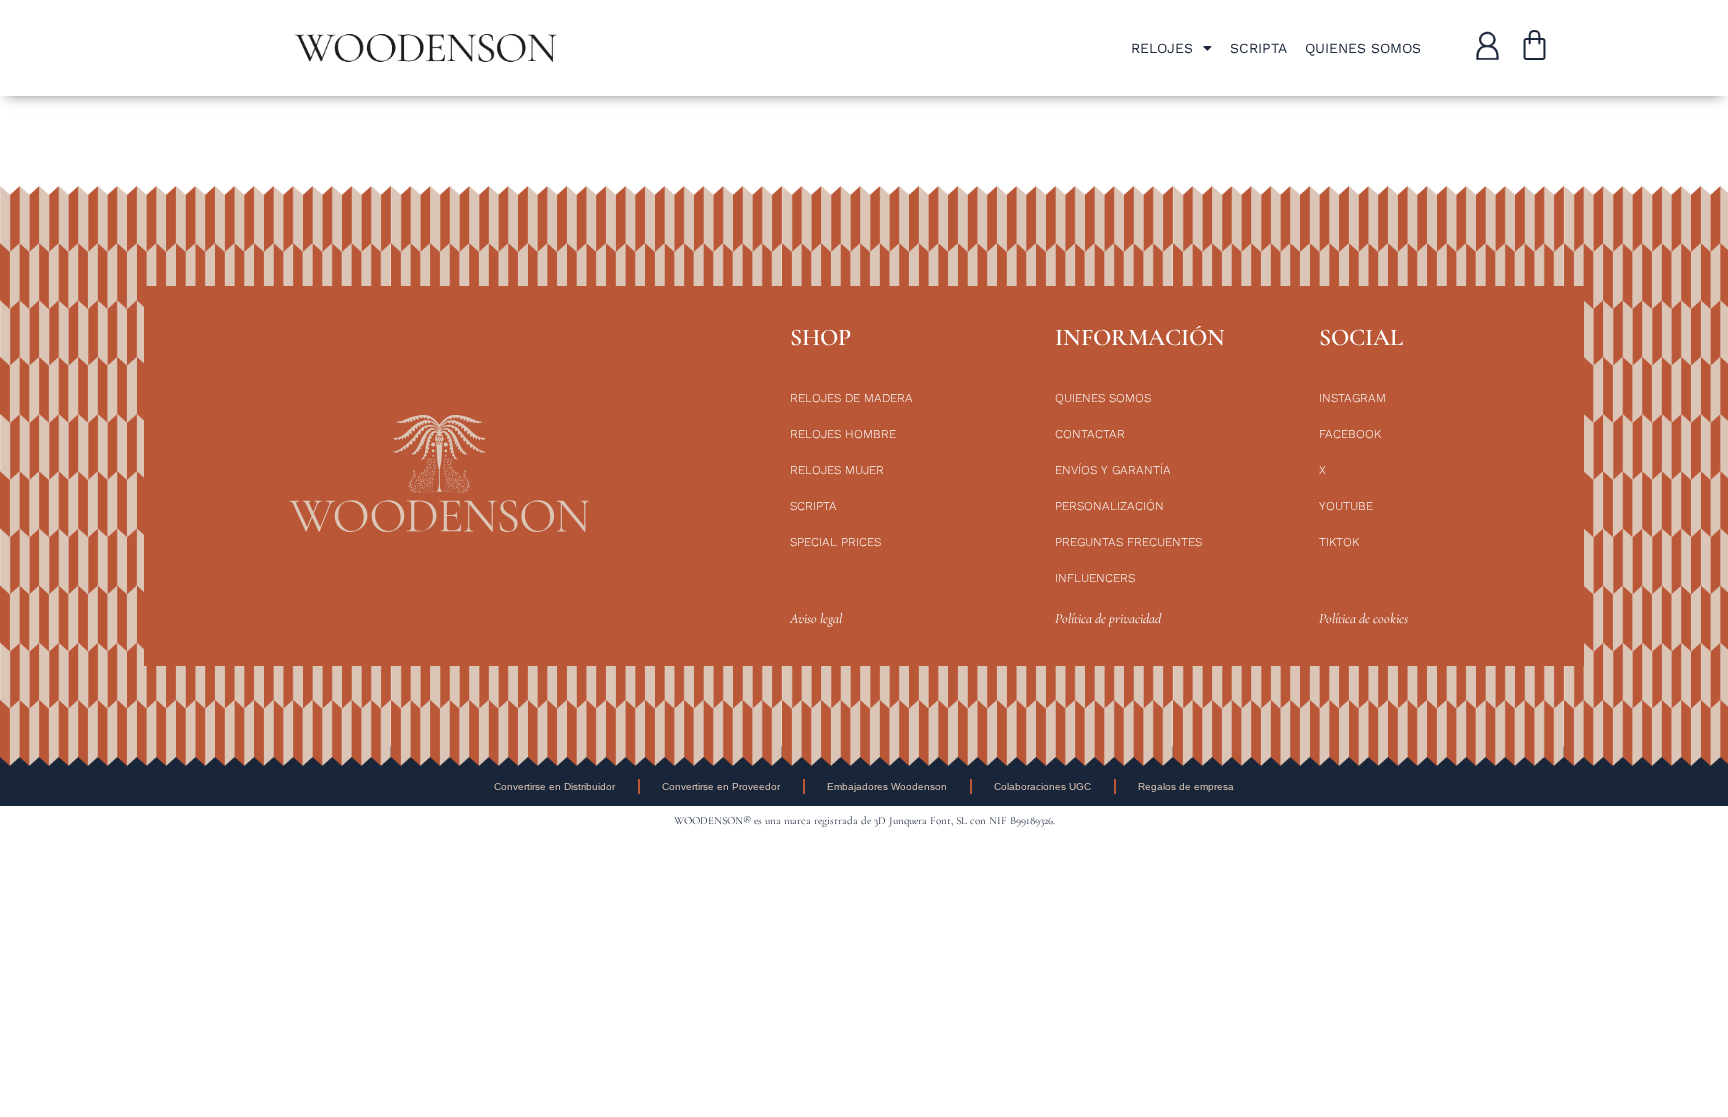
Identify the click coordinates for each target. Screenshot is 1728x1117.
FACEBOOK (1350, 434)
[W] (1487, 45)
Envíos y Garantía (1113, 470)
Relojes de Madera (851, 398)
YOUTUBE (1346, 506)
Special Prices (835, 542)
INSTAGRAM (1352, 398)
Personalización (1109, 506)
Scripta (1258, 48)
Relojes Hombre (843, 434)
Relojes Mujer (837, 470)
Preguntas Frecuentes (1128, 542)
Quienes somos (1363, 48)
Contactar (1090, 434)
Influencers (1095, 578)
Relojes (1162, 48)
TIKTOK (1339, 542)
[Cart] (1534, 48)
